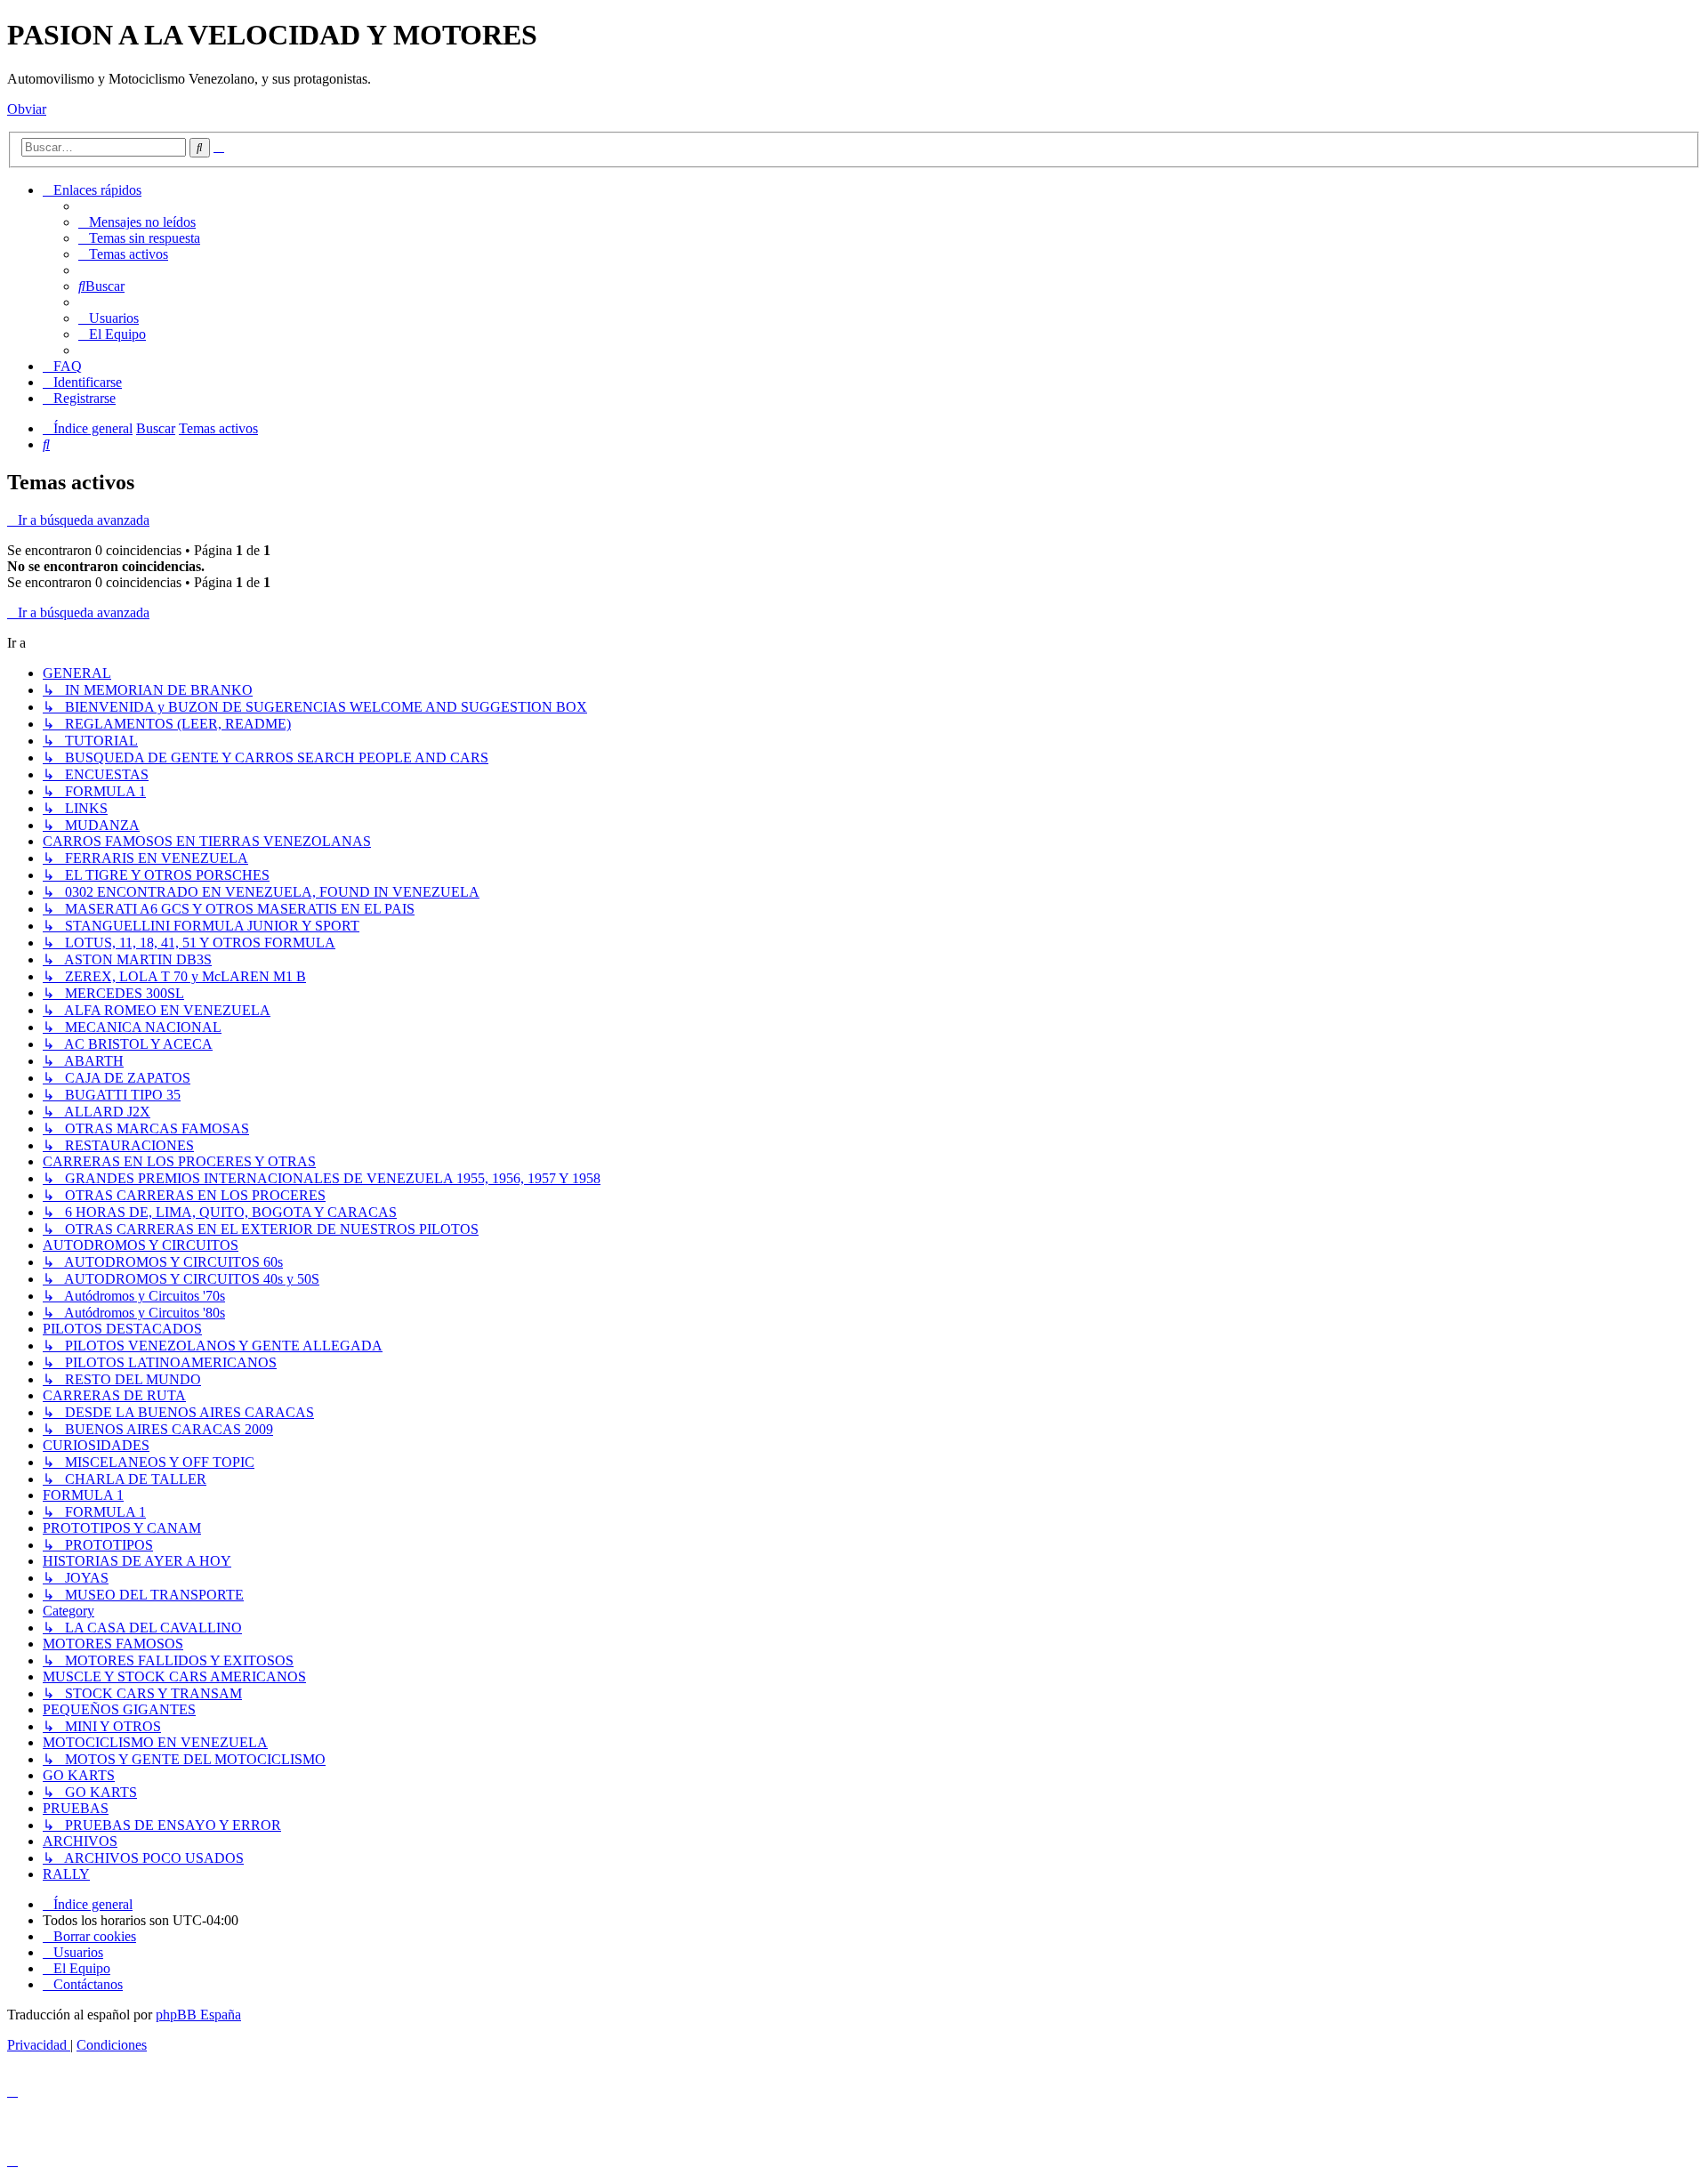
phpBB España (198, 2015)
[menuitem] (137, 222)
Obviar (27, 109)
